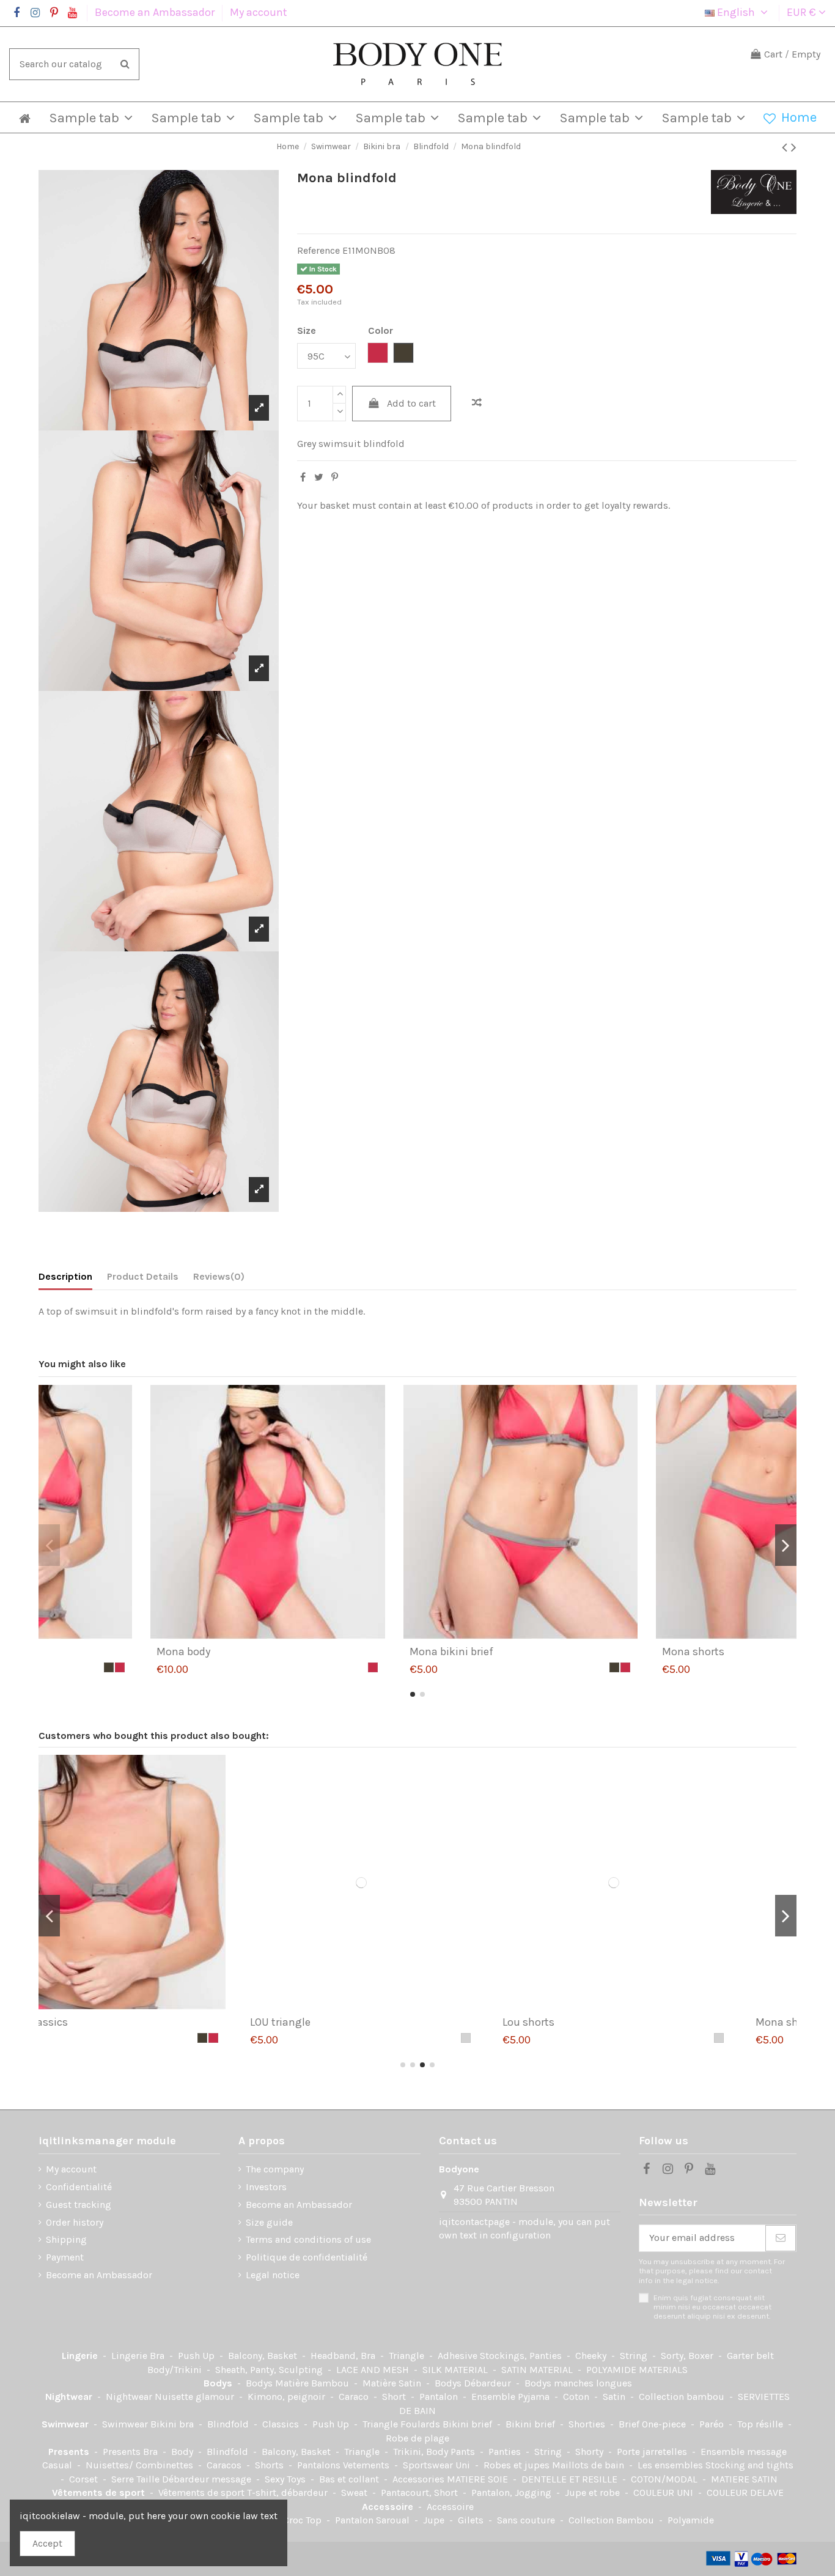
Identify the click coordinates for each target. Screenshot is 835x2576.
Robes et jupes (518, 2465)
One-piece (665, 2424)
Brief (630, 2424)
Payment (65, 2257)
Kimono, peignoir (288, 2397)
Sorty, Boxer (688, 2356)
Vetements (367, 2465)
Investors (266, 2187)
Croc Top (303, 2520)
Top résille (761, 2424)
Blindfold (229, 2424)
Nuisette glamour (196, 2397)
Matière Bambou (313, 2383)
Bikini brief (469, 2424)
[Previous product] (786, 147)
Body (183, 2452)
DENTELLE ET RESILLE (571, 2479)
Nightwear (70, 2397)
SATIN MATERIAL (538, 2370)
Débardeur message (208, 2479)
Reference (318, 250)
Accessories (420, 2479)
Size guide (269, 2222)
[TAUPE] (259, 1667)
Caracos (225, 2465)
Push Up (197, 2356)
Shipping (66, 2239)
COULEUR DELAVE (745, 2493)
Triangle (408, 2356)
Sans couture (527, 2520)
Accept (47, 2543)
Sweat (355, 2493)
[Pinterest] (335, 477)
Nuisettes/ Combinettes (141, 2465)
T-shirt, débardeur (289, 2493)
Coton (577, 2397)
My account (259, 12)
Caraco (355, 2397)
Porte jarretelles (653, 2452)
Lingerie (81, 2356)
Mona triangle (89, 1652)
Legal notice (273, 2275)
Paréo (713, 2424)
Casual (58, 2465)
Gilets (472, 2520)
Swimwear (66, 2424)
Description (65, 1276)
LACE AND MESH (374, 2370)
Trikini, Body (422, 2452)
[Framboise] (270, 1667)
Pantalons (320, 2465)
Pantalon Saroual (373, 2520)
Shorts (270, 2465)
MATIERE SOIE (479, 2479)
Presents (70, 2452)
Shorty (590, 2452)
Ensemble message (744, 2452)
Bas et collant (350, 2479)
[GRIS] (270, 2038)
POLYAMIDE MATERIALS (637, 2370)
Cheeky (592, 2356)
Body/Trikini (176, 2370)
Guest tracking (79, 2205)
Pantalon (440, 2397)
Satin (615, 2397)
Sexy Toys (286, 2479)
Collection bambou (683, 2397)
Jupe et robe (594, 2493)
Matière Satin (393, 2383)
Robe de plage (417, 2438)
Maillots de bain (589, 2465)
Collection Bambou (612, 2520)
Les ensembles (671, 2465)
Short (395, 2397)
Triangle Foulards (403, 2424)
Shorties (588, 2424)
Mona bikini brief (601, 1652)
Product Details (143, 1276)
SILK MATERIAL (456, 2370)
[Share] (303, 477)
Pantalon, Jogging (513, 2493)
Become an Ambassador (156, 12)
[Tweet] (319, 477)
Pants (464, 2452)
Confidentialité (79, 2187)
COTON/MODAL (665, 2479)
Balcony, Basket (264, 2356)
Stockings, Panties (522, 2356)
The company (275, 2169)
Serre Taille (137, 2479)
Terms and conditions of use (308, 2239)
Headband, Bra (344, 2356)
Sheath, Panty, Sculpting (270, 2370)
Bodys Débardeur (474, 2383)
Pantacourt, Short (421, 2493)
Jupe (435, 2520)
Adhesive (459, 2356)
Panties (506, 2452)
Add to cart (411, 403)
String (635, 2356)
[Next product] (794, 147)
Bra (158, 2356)
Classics (282, 2424)
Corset (85, 2479)
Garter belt (750, 2356)
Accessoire (389, 2507)
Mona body (333, 1652)
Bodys (219, 2383)
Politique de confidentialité (307, 2257)
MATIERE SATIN (744, 2479)
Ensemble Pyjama (512, 2397)
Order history (75, 2222)
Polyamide (691, 2520)
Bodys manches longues (578, 2383)
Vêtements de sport (100, 2493)
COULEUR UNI (664, 2493)
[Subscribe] (781, 2238)
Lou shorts (332, 2022)
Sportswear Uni (438, 2465)
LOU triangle (84, 2022)
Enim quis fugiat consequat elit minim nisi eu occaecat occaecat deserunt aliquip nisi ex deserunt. (712, 2307)
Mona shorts (590, 2022)
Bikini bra (173, 2424)
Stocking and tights (749, 2465)
